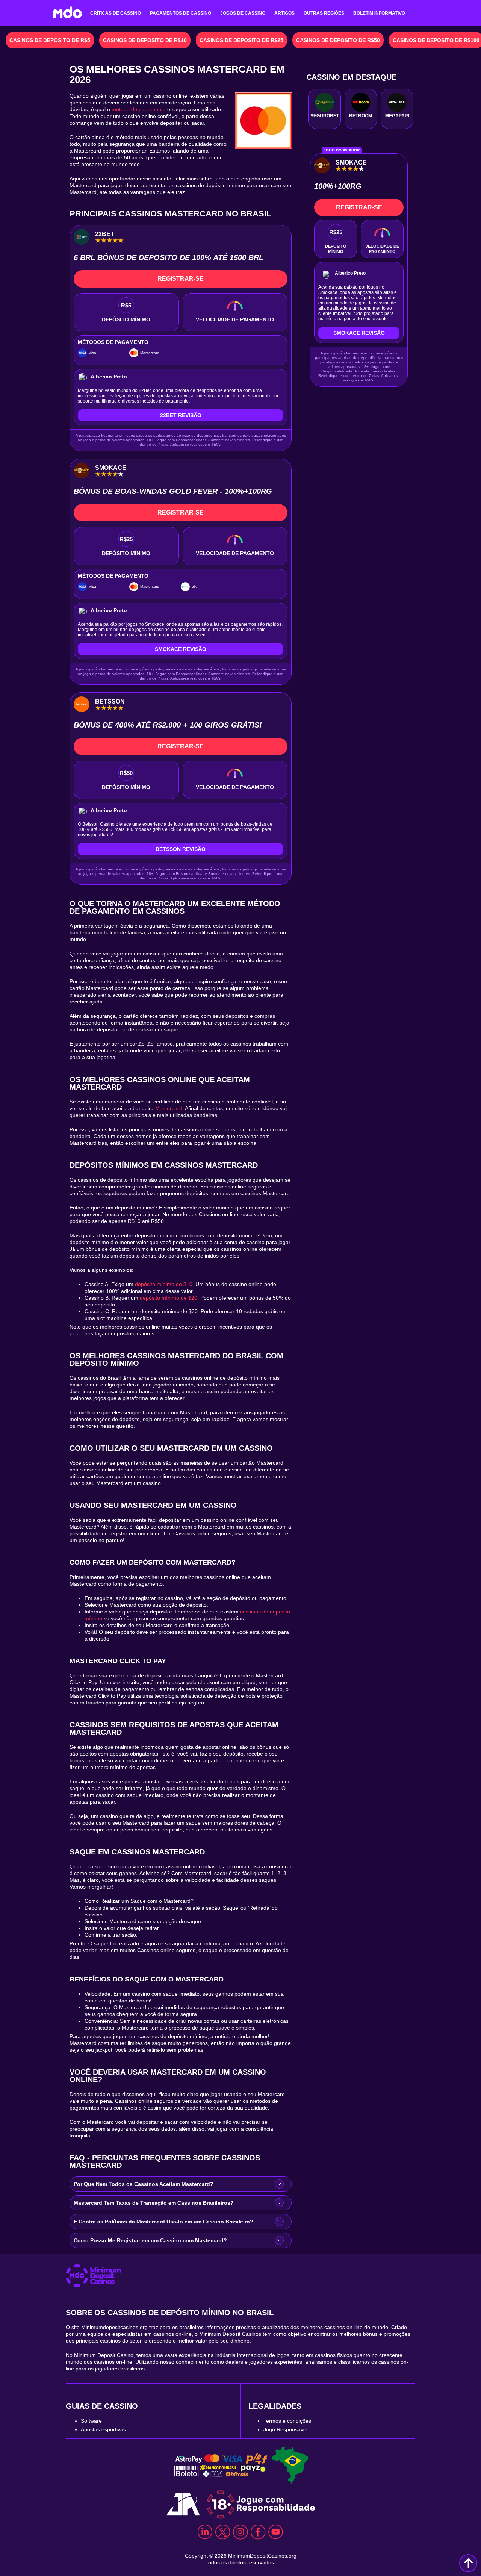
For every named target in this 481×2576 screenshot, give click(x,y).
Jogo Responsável (285, 2429)
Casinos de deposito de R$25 (241, 40)
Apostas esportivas (103, 2429)
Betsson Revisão (181, 849)
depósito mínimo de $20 (169, 1298)
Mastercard (169, 1108)
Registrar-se (181, 279)
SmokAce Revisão (181, 649)
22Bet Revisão (181, 415)
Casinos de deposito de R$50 (338, 40)
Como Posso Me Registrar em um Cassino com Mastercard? (150, 2240)
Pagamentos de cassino (181, 13)
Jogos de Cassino (243, 13)
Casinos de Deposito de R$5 (50, 40)
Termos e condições (287, 2421)
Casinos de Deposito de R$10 (145, 40)
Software (91, 2421)
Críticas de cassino (116, 13)
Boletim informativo (379, 13)
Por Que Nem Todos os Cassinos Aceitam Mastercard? (144, 2184)
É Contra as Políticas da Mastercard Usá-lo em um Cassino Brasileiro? (163, 2222)
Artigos (284, 13)
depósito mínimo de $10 (164, 1284)
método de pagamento (139, 109)
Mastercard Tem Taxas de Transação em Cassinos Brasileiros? (154, 2203)
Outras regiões (324, 13)
